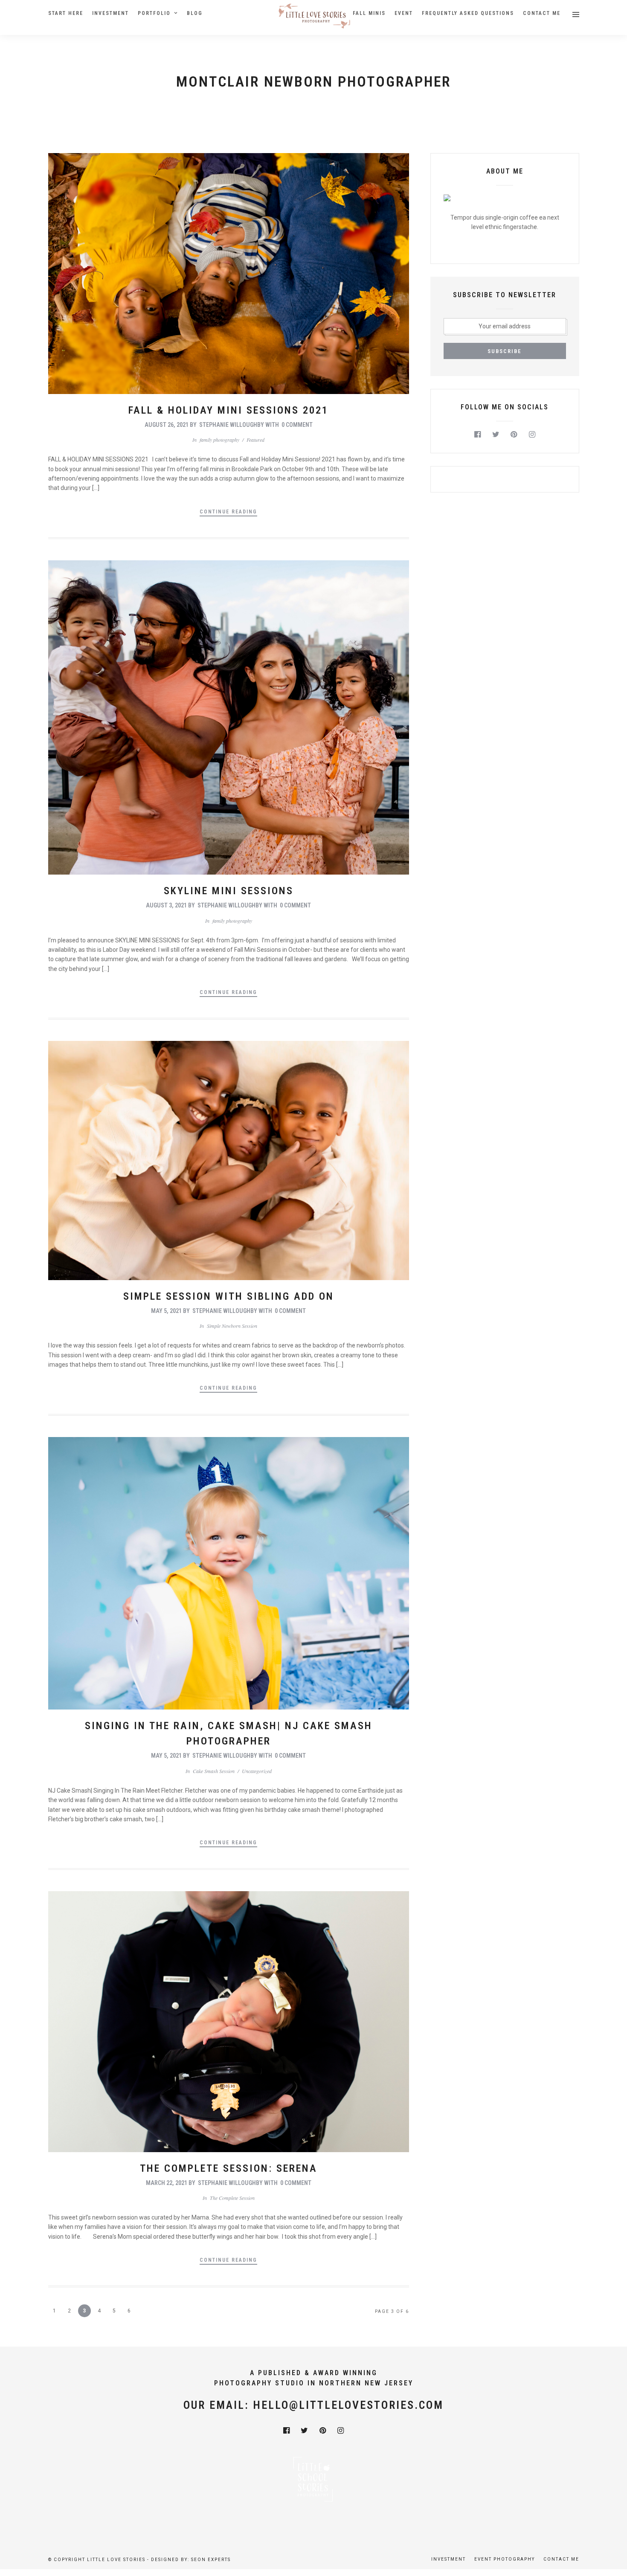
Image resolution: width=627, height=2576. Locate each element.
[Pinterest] (514, 435)
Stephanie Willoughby (232, 425)
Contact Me (542, 13)
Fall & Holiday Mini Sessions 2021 (228, 410)
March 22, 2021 (167, 2183)
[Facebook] (478, 435)
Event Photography (505, 2559)
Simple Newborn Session (232, 1326)
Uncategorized (257, 1771)
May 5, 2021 (166, 1311)
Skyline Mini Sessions (229, 891)
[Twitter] (496, 435)
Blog (195, 13)
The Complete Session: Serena (229, 2168)
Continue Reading (228, 512)
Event (404, 13)
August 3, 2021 (166, 905)
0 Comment (297, 425)
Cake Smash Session (214, 1771)
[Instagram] (532, 435)
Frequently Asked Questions (468, 13)
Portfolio (154, 13)
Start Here (66, 13)
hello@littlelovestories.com (348, 2405)
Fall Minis (369, 13)
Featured (255, 440)
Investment (110, 13)
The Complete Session (232, 2198)
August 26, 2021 (167, 425)
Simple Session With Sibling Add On (229, 1296)
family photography (219, 440)
